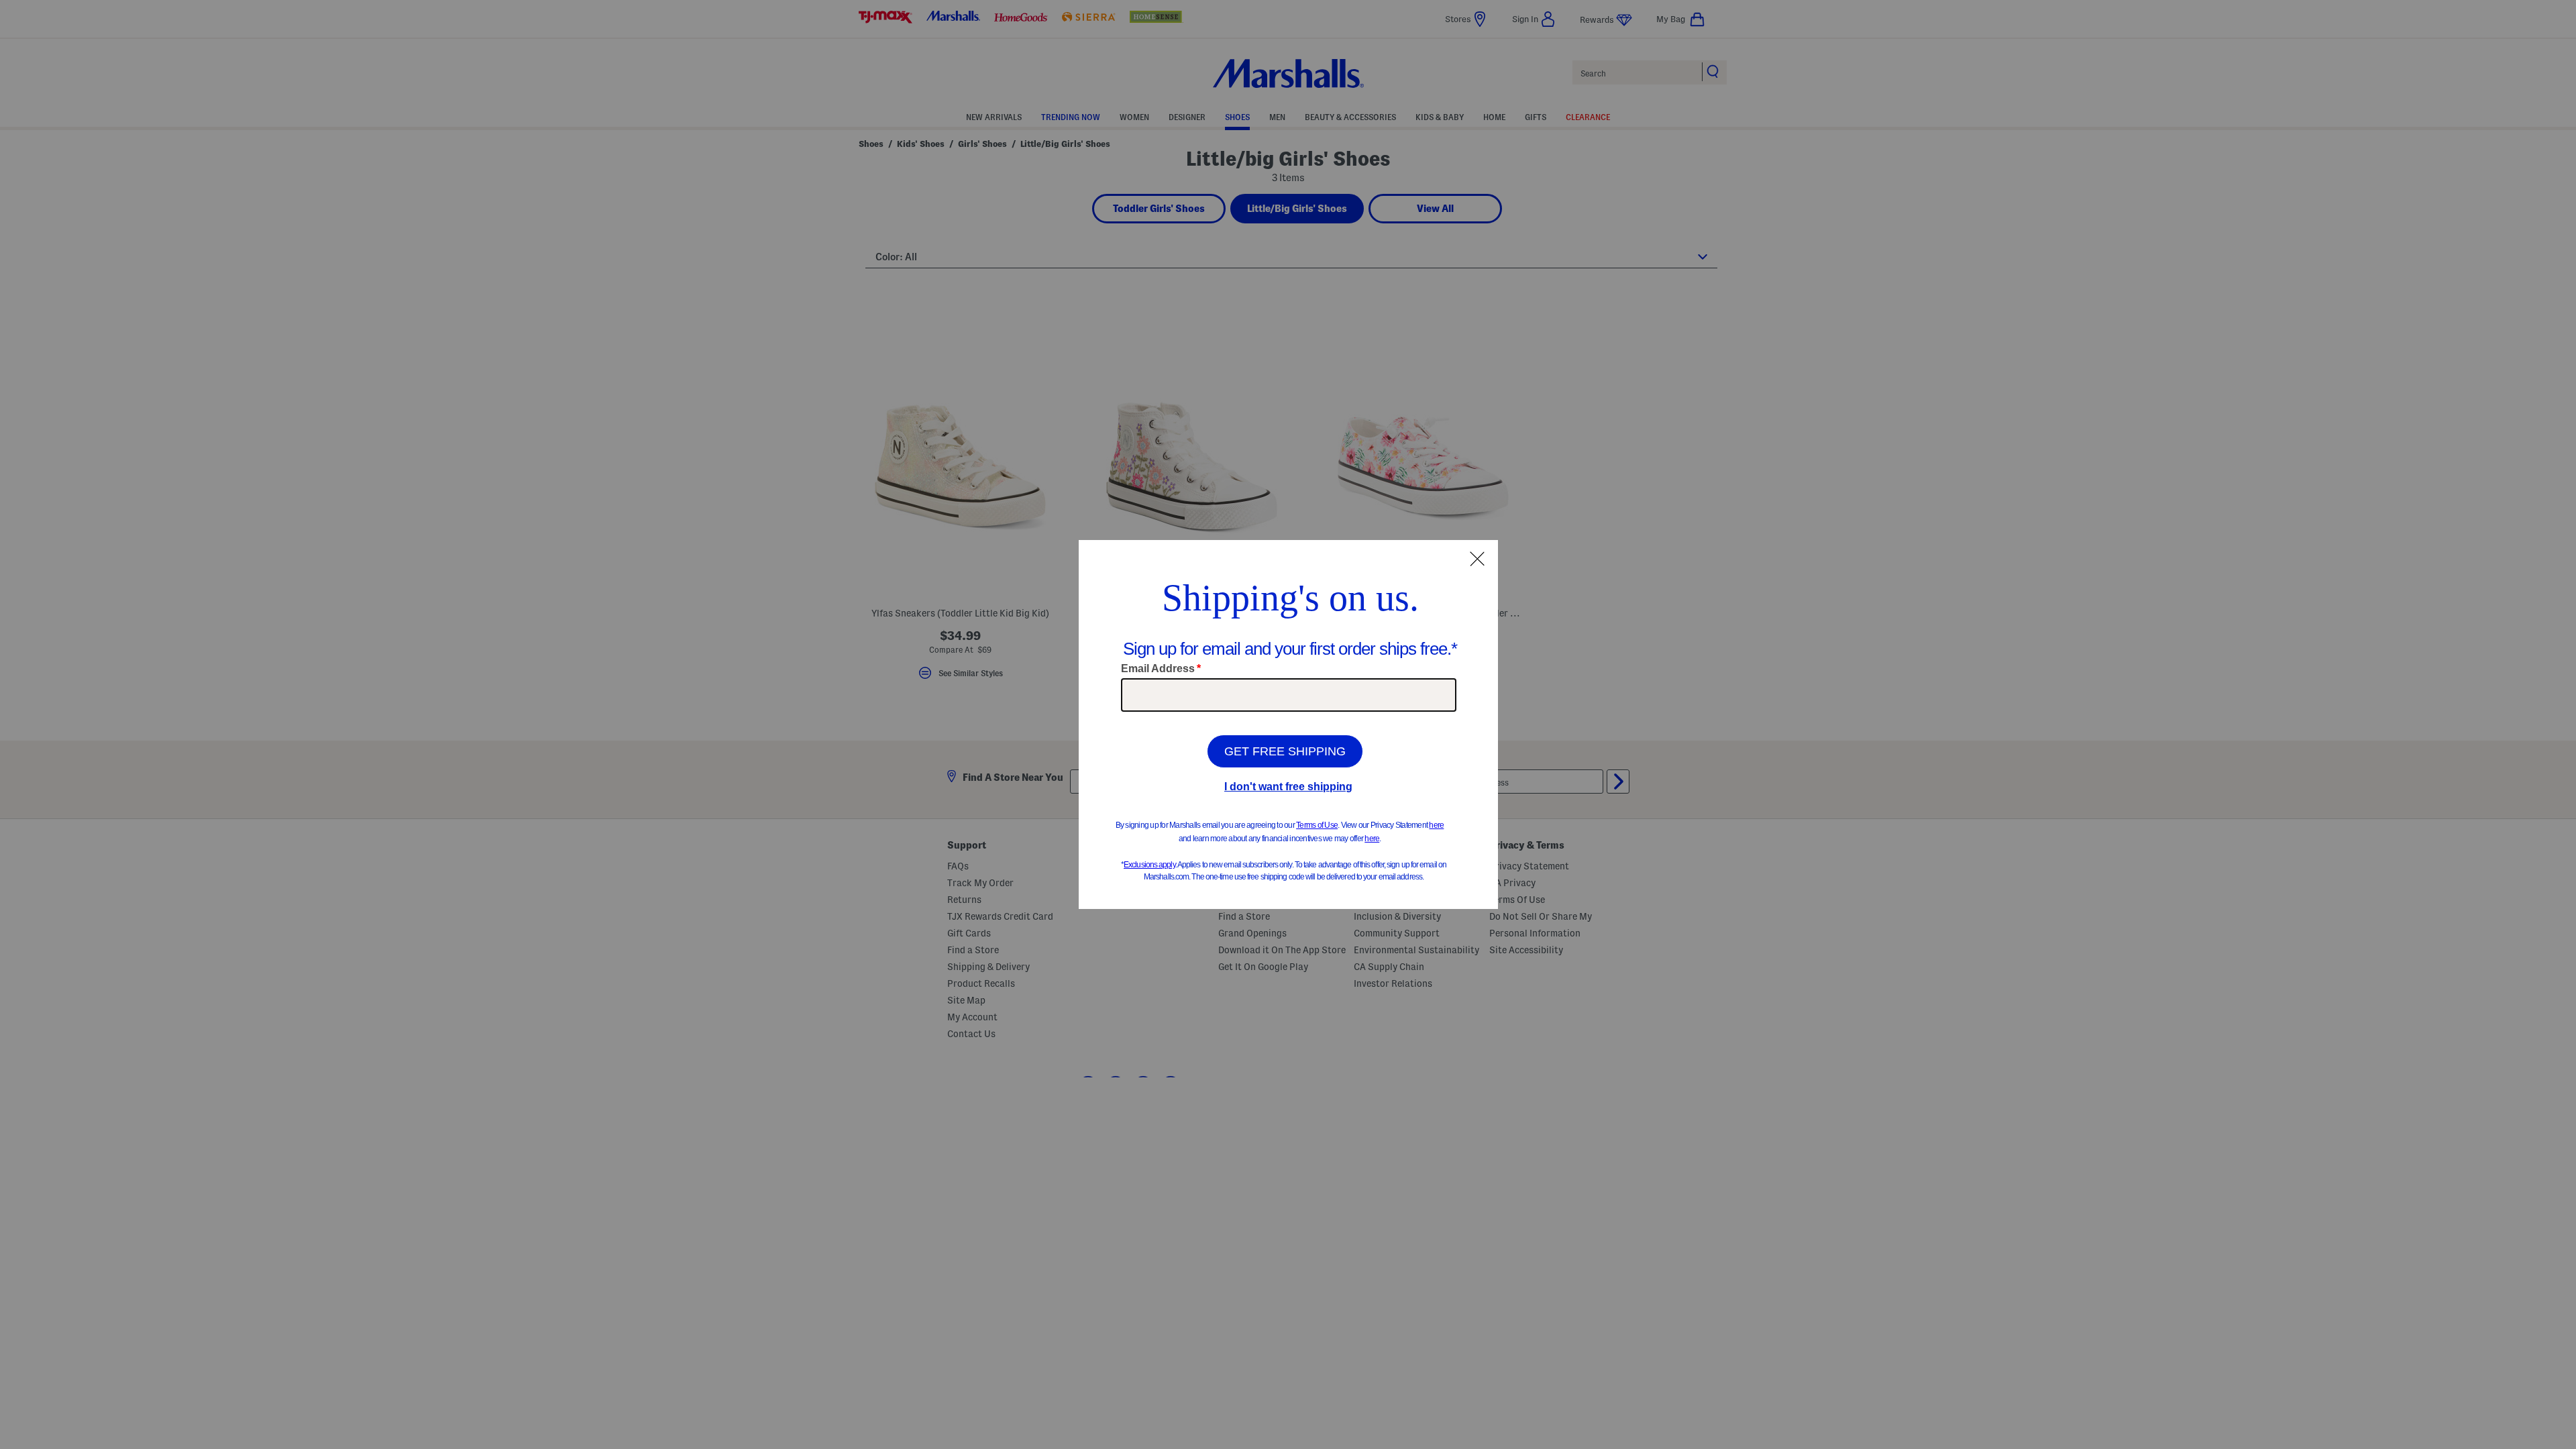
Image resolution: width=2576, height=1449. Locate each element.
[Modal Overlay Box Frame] (1288, 724)
